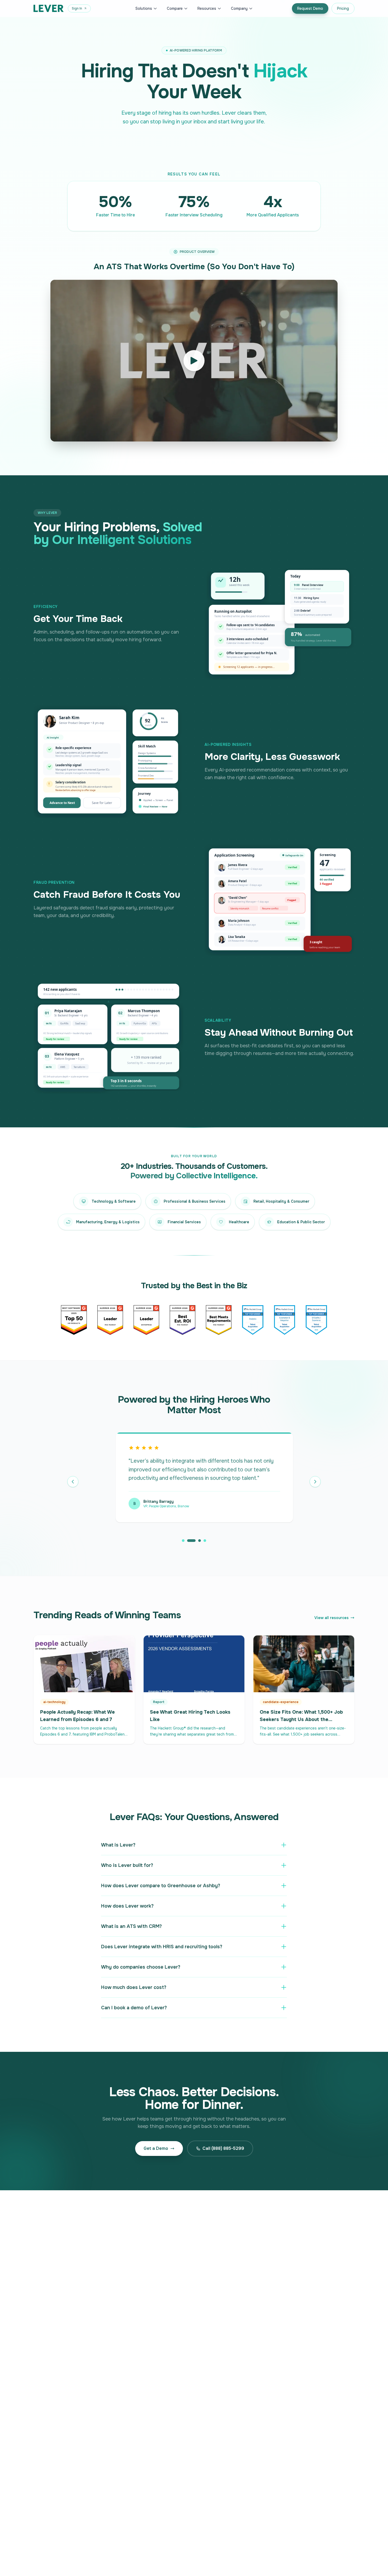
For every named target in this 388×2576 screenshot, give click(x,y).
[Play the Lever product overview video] (194, 361)
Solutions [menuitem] (144, 8)
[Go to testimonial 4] (205, 1541)
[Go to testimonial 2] (188, 1541)
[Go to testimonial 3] (197, 1541)
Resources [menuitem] (207, 8)
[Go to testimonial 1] (183, 1541)
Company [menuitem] (239, 8)
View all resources (332, 1618)
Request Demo (310, 8)
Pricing (343, 8)
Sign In (77, 8)
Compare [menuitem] (175, 8)
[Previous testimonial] (73, 1482)
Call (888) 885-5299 (223, 2148)
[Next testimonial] (315, 1482)
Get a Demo (156, 2148)
